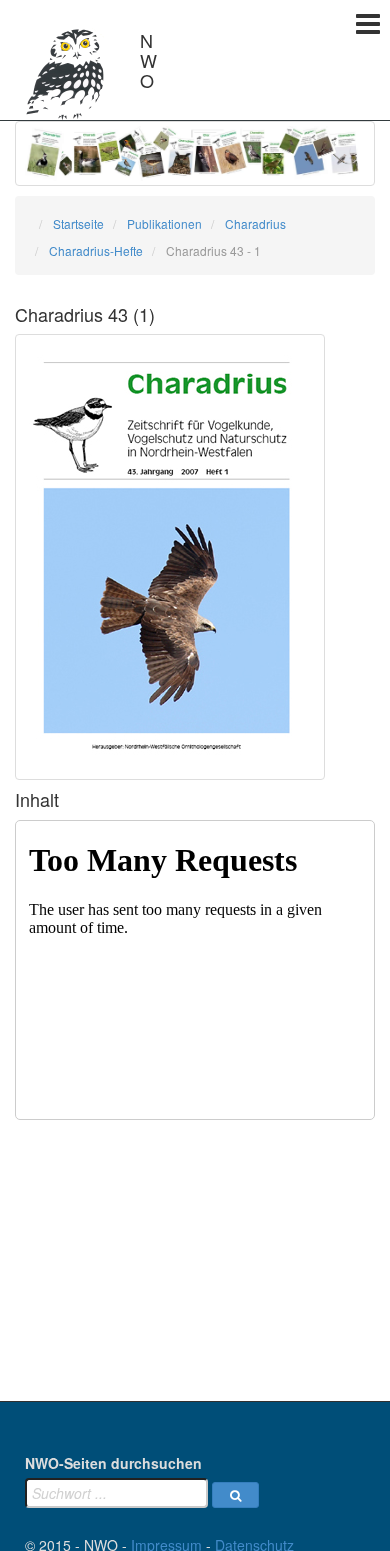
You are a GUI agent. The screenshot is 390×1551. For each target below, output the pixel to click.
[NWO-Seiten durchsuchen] (235, 1495)
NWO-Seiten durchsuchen (113, 1463)
